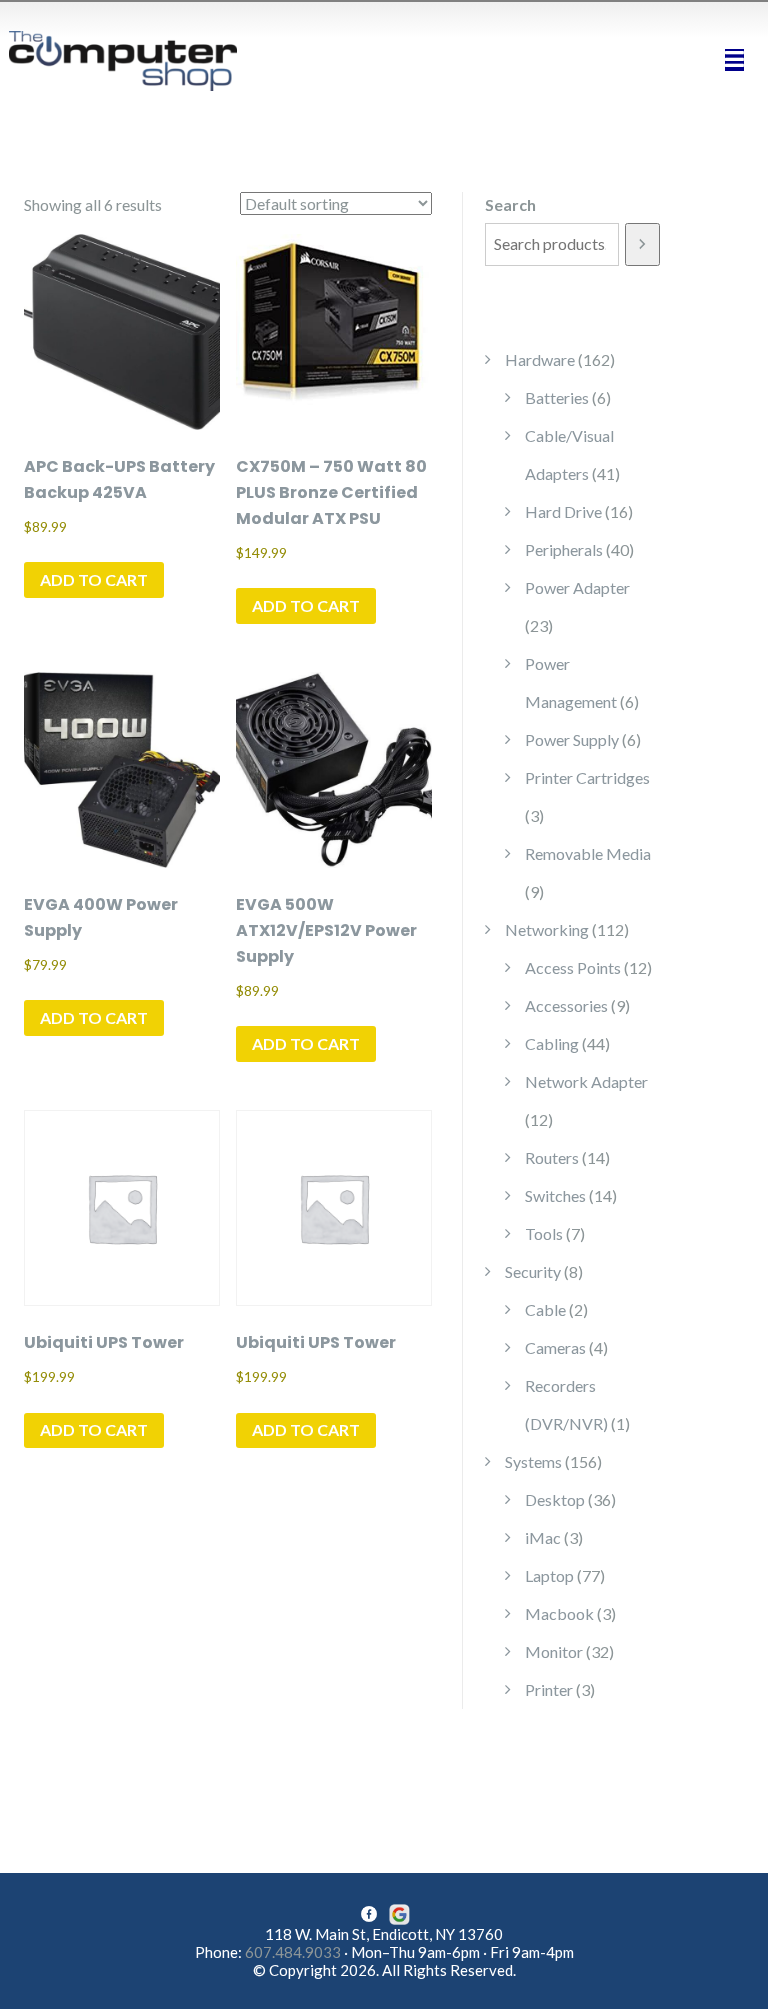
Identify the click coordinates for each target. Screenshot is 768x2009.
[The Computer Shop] (134, 58)
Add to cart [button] (94, 579)
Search (510, 204)
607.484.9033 (293, 1952)
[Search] (642, 244)
